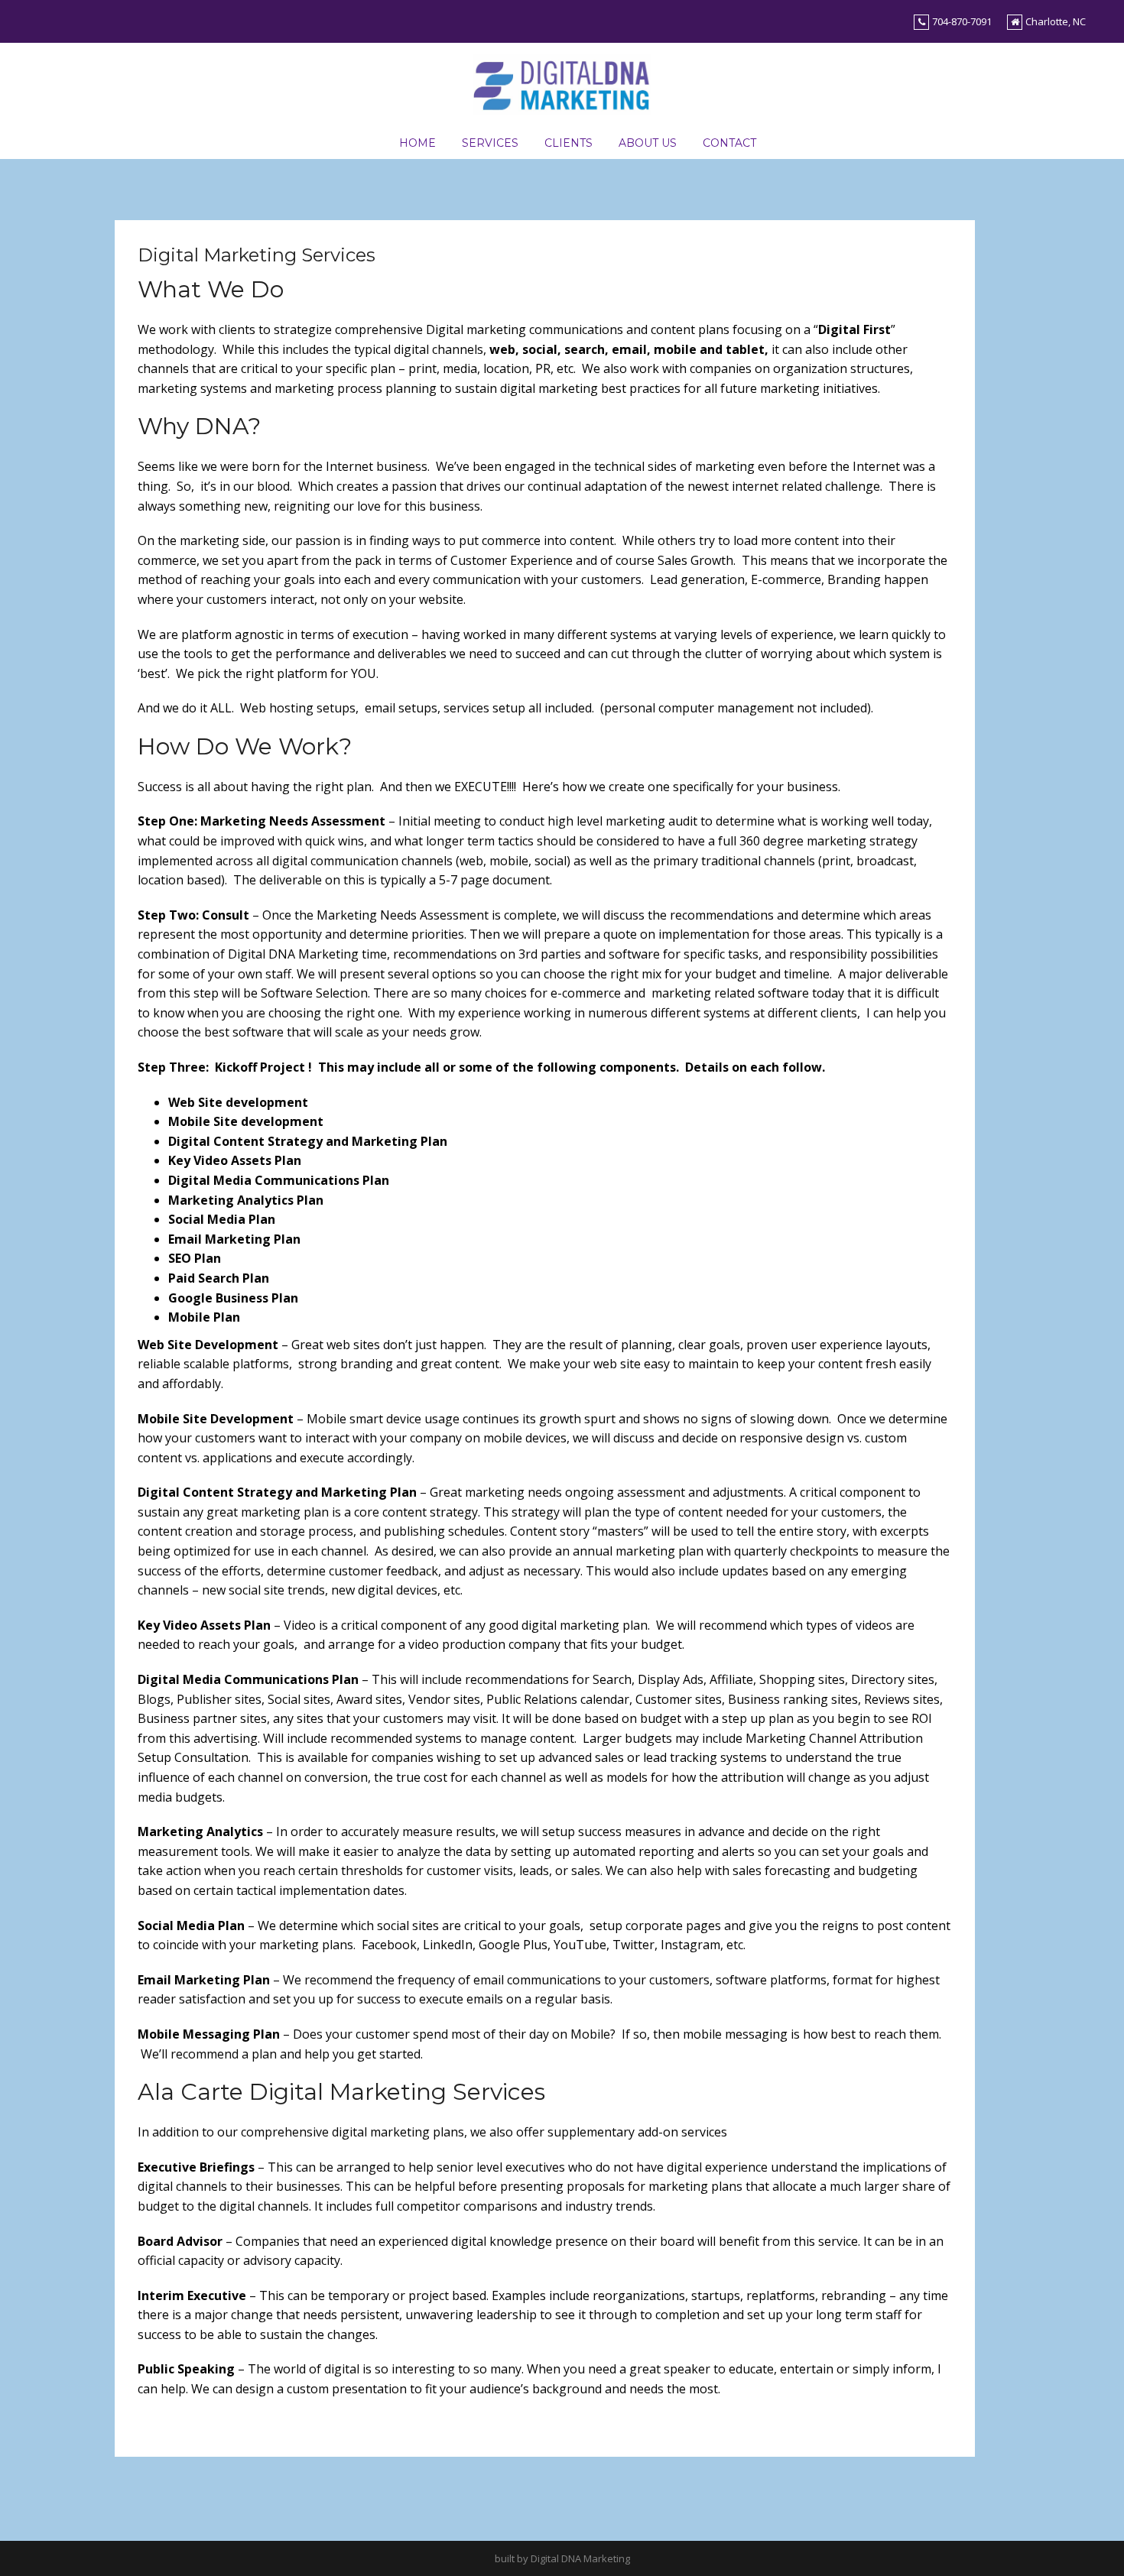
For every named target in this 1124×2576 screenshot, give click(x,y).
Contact (729, 143)
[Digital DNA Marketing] (562, 83)
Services (490, 143)
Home (417, 143)
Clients (568, 143)
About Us (648, 143)
